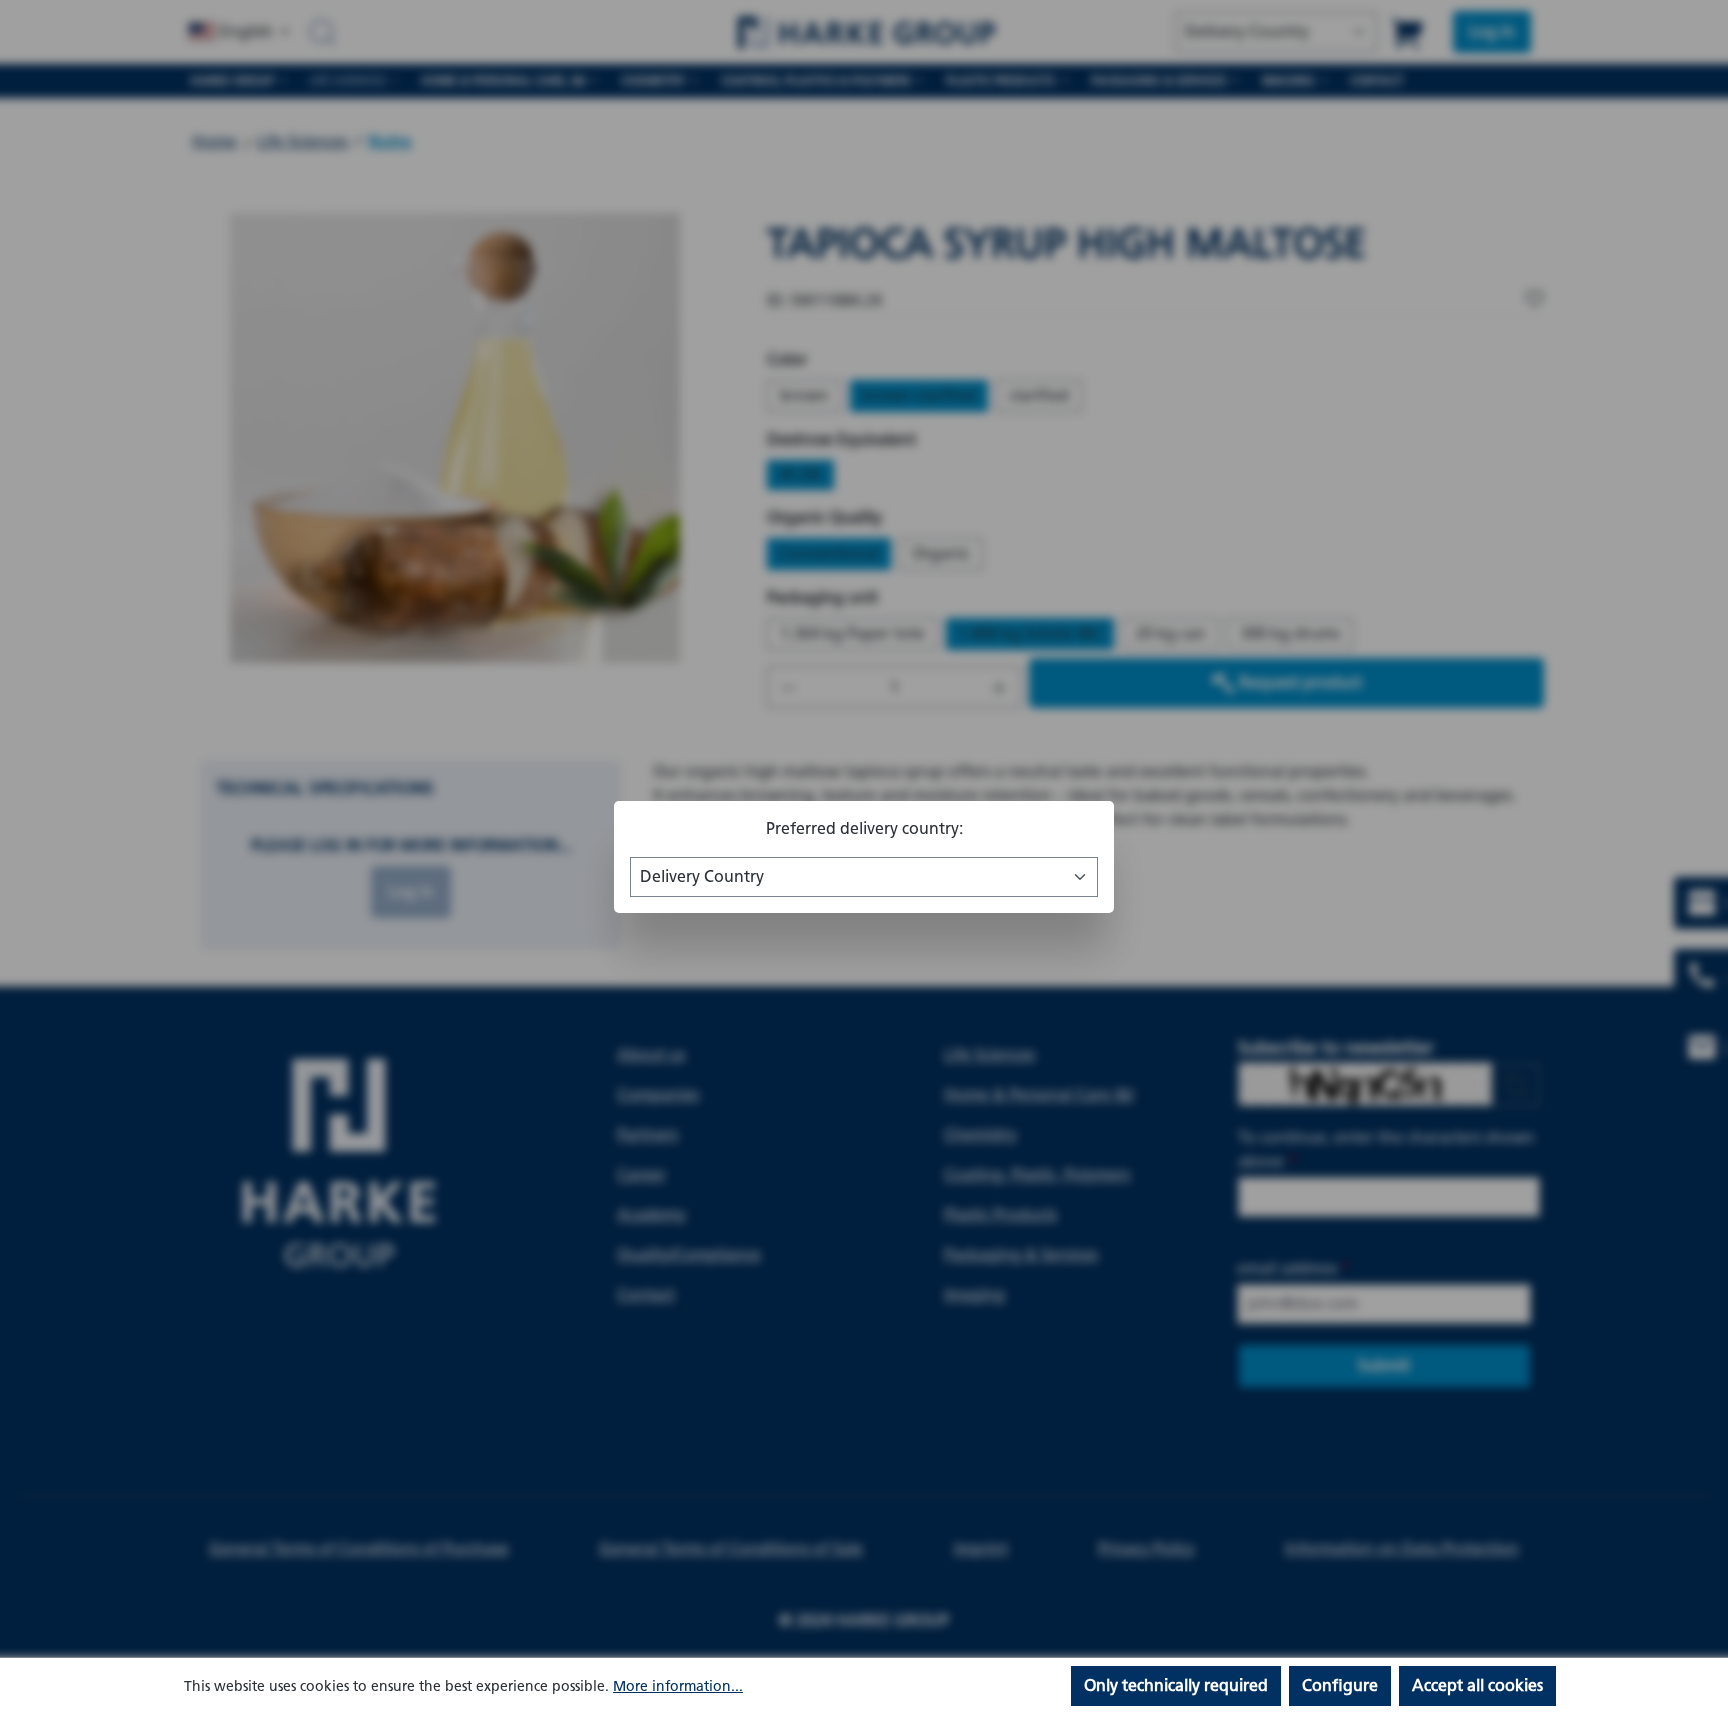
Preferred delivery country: (864, 828)
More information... (678, 1686)
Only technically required (1176, 1685)
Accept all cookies (1477, 1685)
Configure (1340, 1685)
